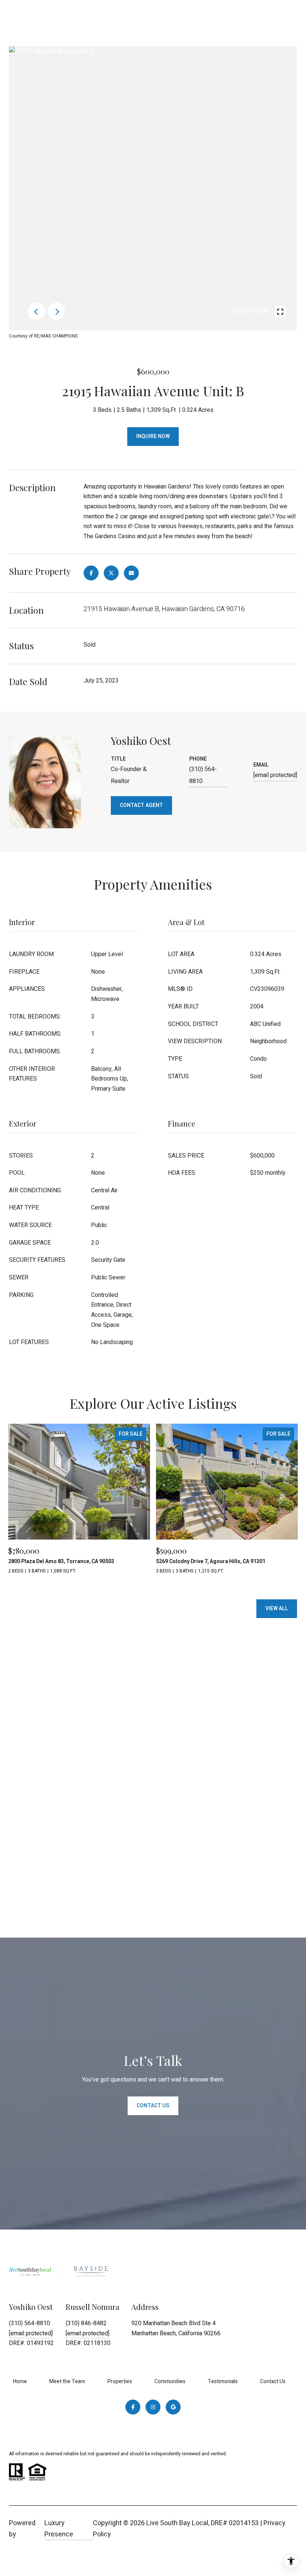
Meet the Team (67, 2381)
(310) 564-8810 (203, 775)
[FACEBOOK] (133, 2407)
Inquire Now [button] (153, 436)
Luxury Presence (59, 2529)
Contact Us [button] (153, 2106)
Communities (170, 2381)
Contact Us (273, 2381)
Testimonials (223, 2381)
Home (20, 2381)
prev (36, 311)
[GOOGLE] (173, 2407)
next (56, 311)
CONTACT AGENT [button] (141, 805)
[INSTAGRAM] (153, 2407)
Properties (120, 2381)
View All (277, 1609)
